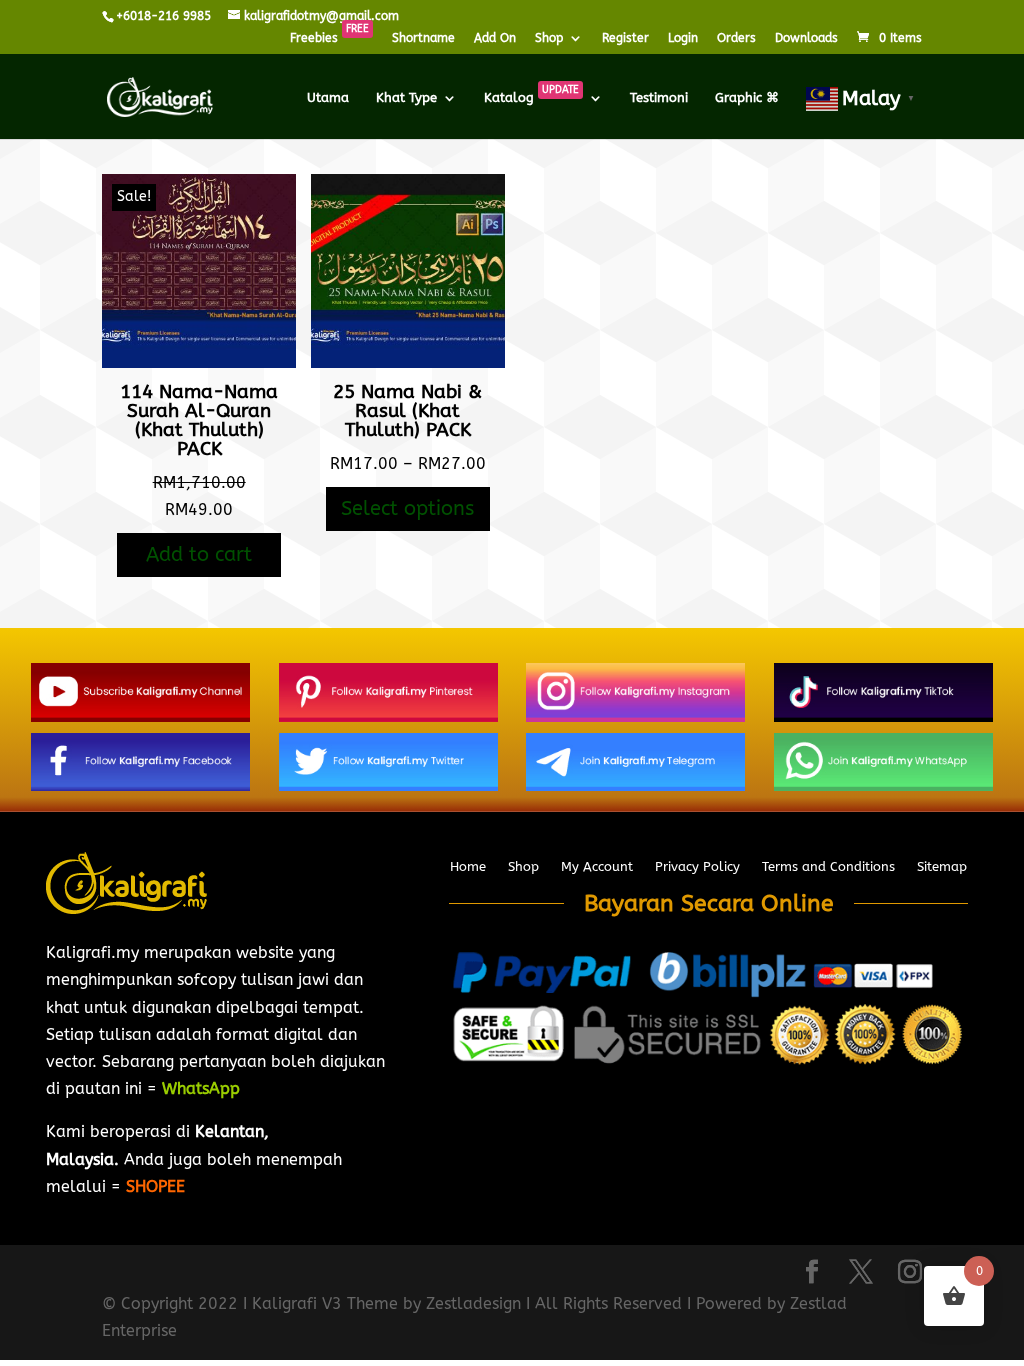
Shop (549, 38)
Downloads (806, 38)
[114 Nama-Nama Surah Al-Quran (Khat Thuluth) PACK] (199, 362)
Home (468, 867)
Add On (495, 38)
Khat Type (406, 98)
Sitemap (942, 867)
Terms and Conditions (828, 867)
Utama (328, 98)
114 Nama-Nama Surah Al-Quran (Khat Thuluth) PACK (199, 420)
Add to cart (199, 554)
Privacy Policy (697, 867)
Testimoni (659, 98)
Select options (407, 508)
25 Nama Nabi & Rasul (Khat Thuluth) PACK (407, 411)
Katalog (531, 98)
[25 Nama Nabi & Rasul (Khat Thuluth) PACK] (408, 362)
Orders (736, 38)
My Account (597, 867)
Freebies (329, 38)
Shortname (423, 38)
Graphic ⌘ (747, 98)
